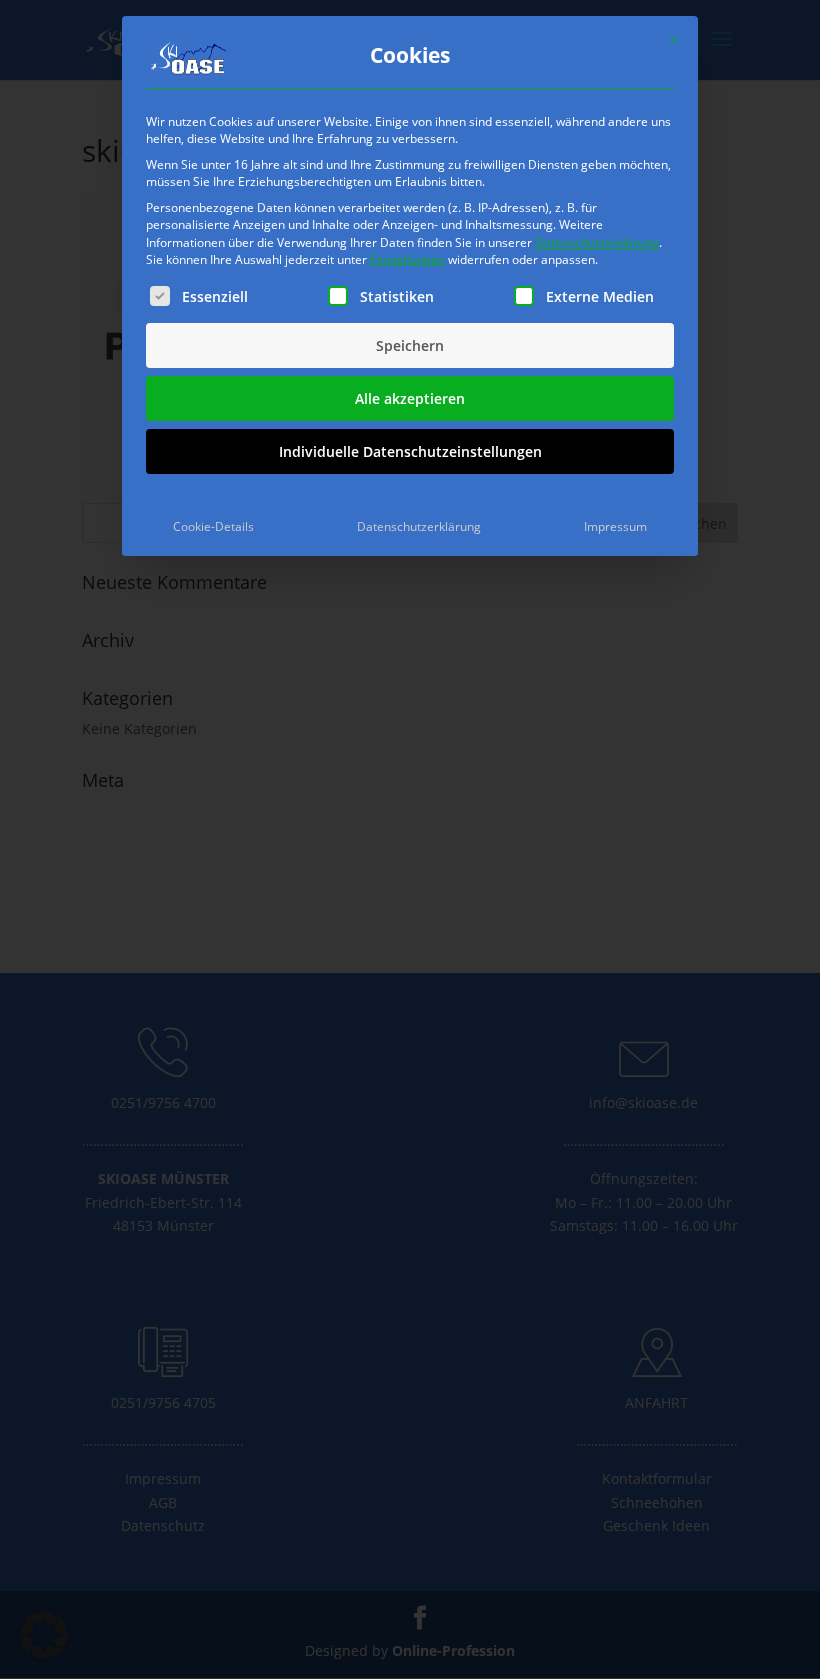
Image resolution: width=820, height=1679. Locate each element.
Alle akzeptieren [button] (410, 398)
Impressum (615, 526)
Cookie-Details (213, 526)
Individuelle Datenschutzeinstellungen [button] (410, 451)
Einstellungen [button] (407, 259)
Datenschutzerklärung (597, 242)
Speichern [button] (410, 345)
